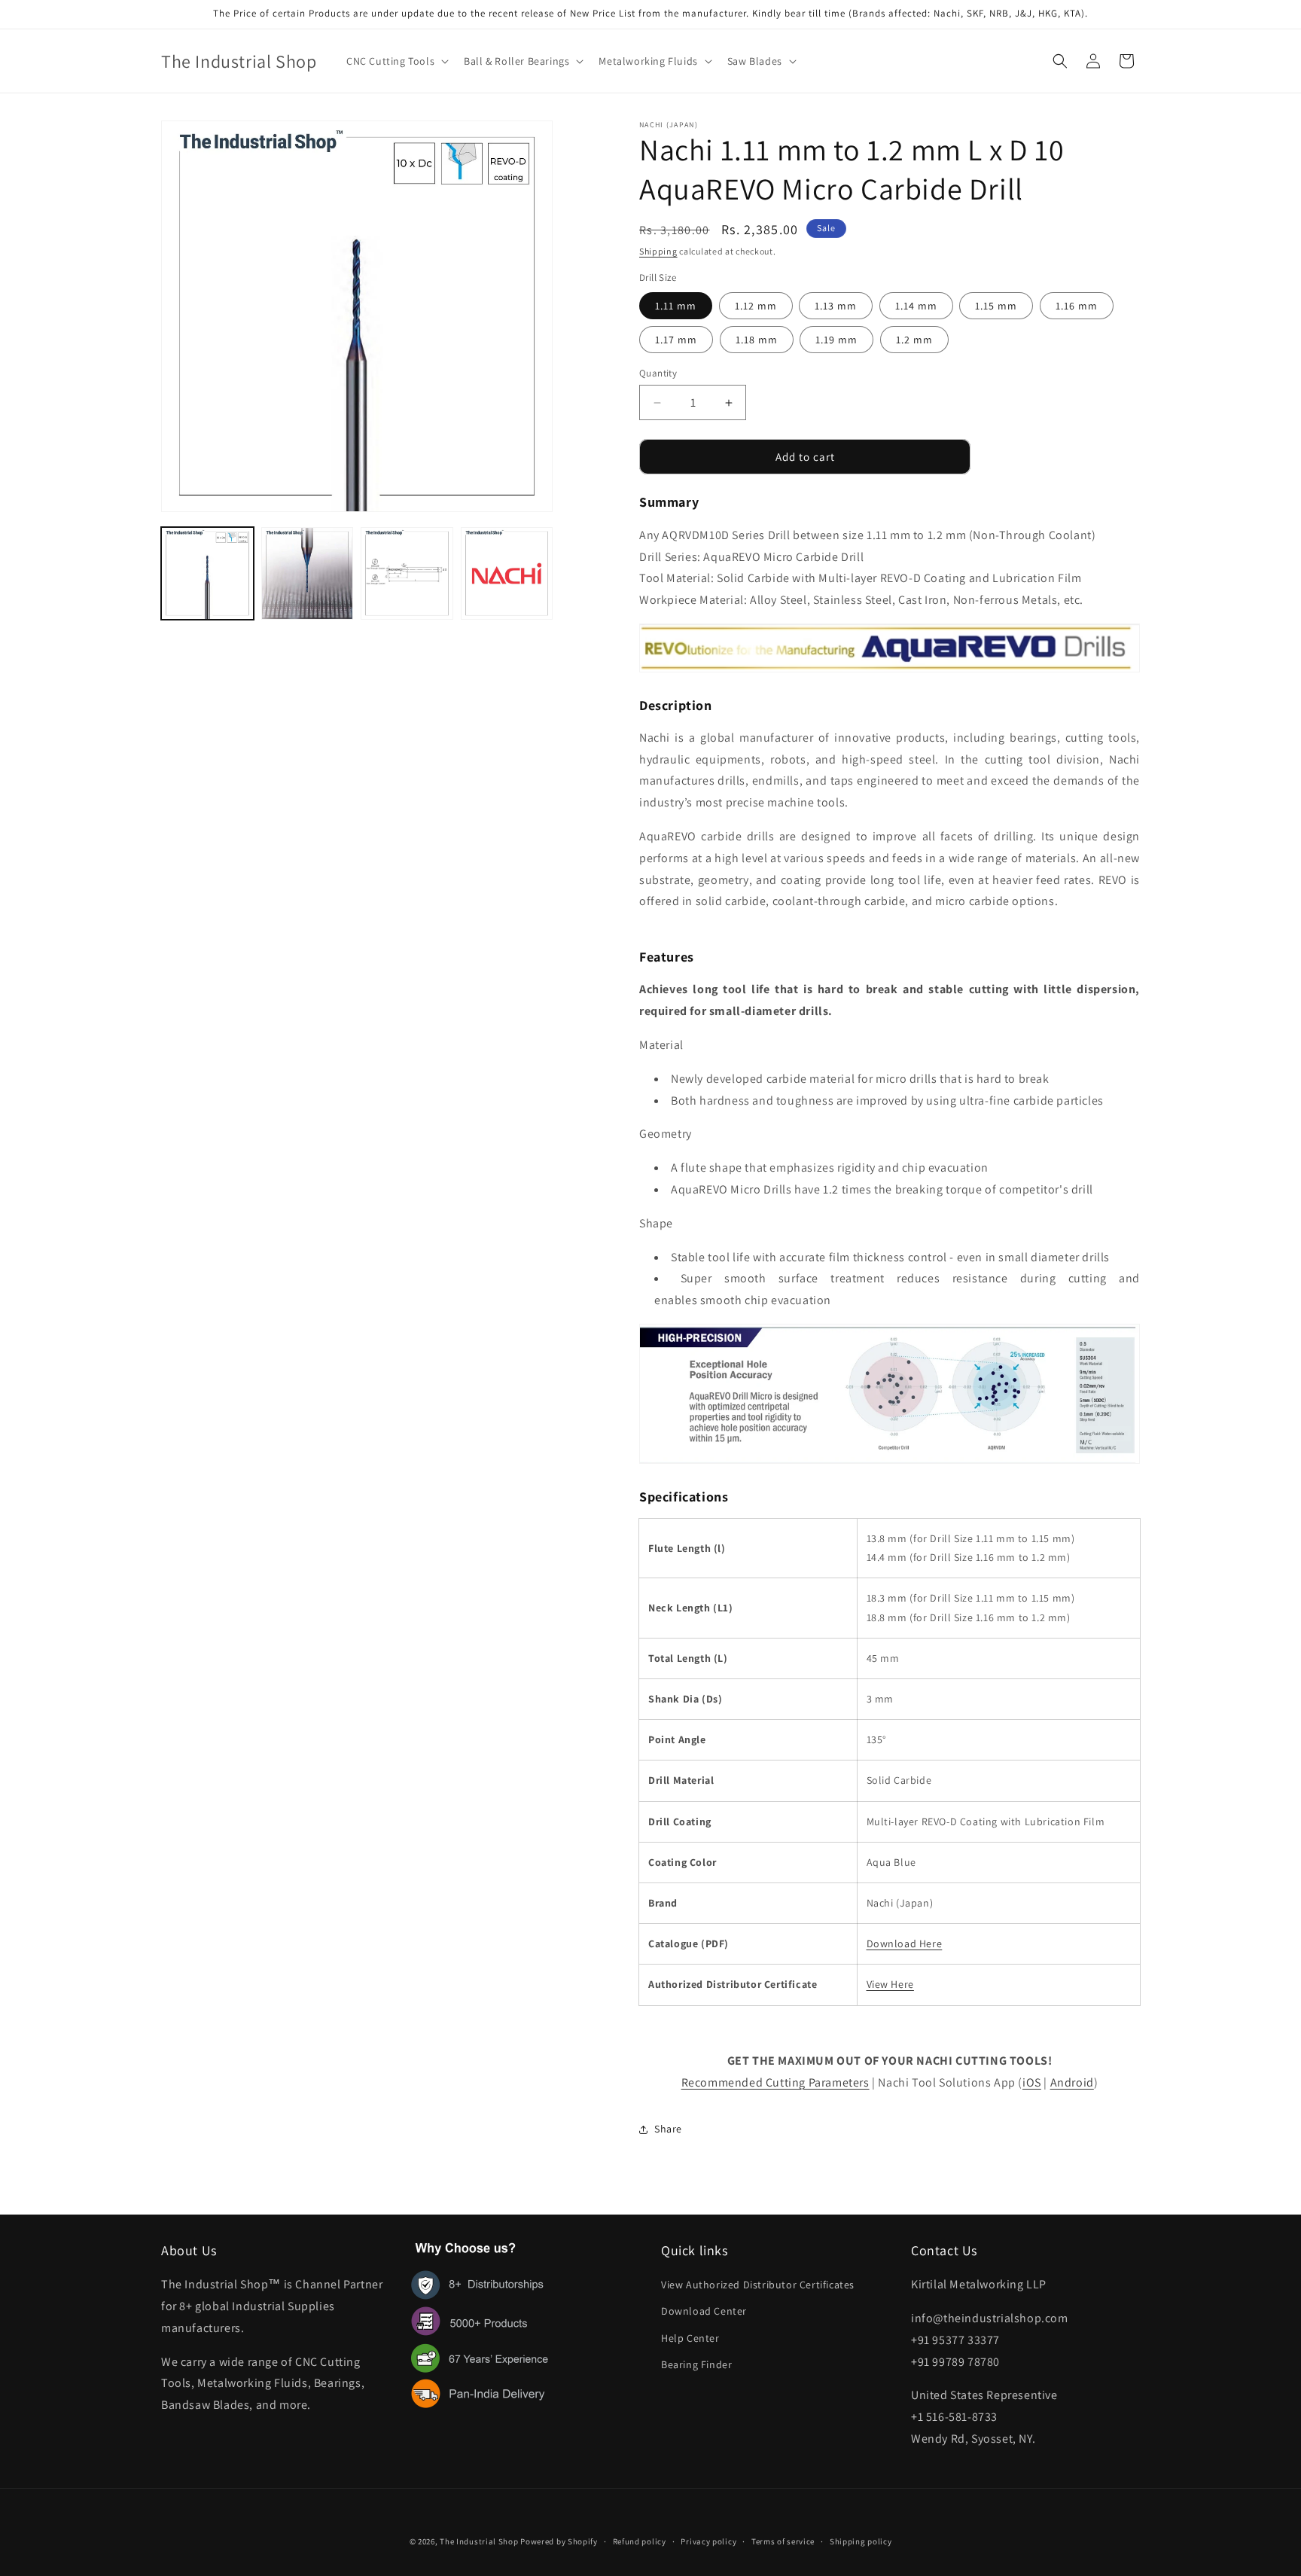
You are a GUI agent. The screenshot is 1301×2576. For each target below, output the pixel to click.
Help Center (690, 2338)
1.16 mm (1077, 306)
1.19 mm (836, 340)
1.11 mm (676, 306)
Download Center (704, 2311)
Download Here (905, 1943)
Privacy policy (708, 2541)
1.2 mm (914, 340)
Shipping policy (861, 2541)
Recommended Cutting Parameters (775, 2082)
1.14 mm (916, 306)
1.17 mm (676, 340)
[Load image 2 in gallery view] (308, 573)
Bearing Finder (696, 2364)
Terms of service (783, 2541)
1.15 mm (996, 306)
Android (1072, 2082)
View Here (890, 1984)
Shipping (658, 251)
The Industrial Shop (479, 2541)
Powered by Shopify (559, 2541)
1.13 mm (836, 306)
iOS (1032, 2082)
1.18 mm (757, 340)
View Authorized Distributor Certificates (758, 2285)
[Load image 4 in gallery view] (507, 573)
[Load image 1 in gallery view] (207, 573)
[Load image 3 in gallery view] (407, 573)
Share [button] (668, 2129)
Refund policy (640, 2541)
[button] (396, 61)
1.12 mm (756, 306)
